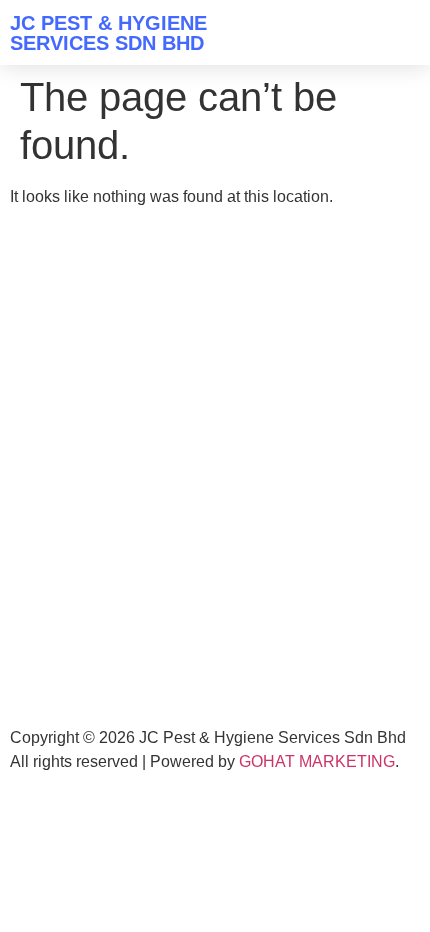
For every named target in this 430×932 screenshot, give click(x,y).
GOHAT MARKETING (317, 761)
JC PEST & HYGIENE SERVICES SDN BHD (108, 33)
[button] (401, 32)
